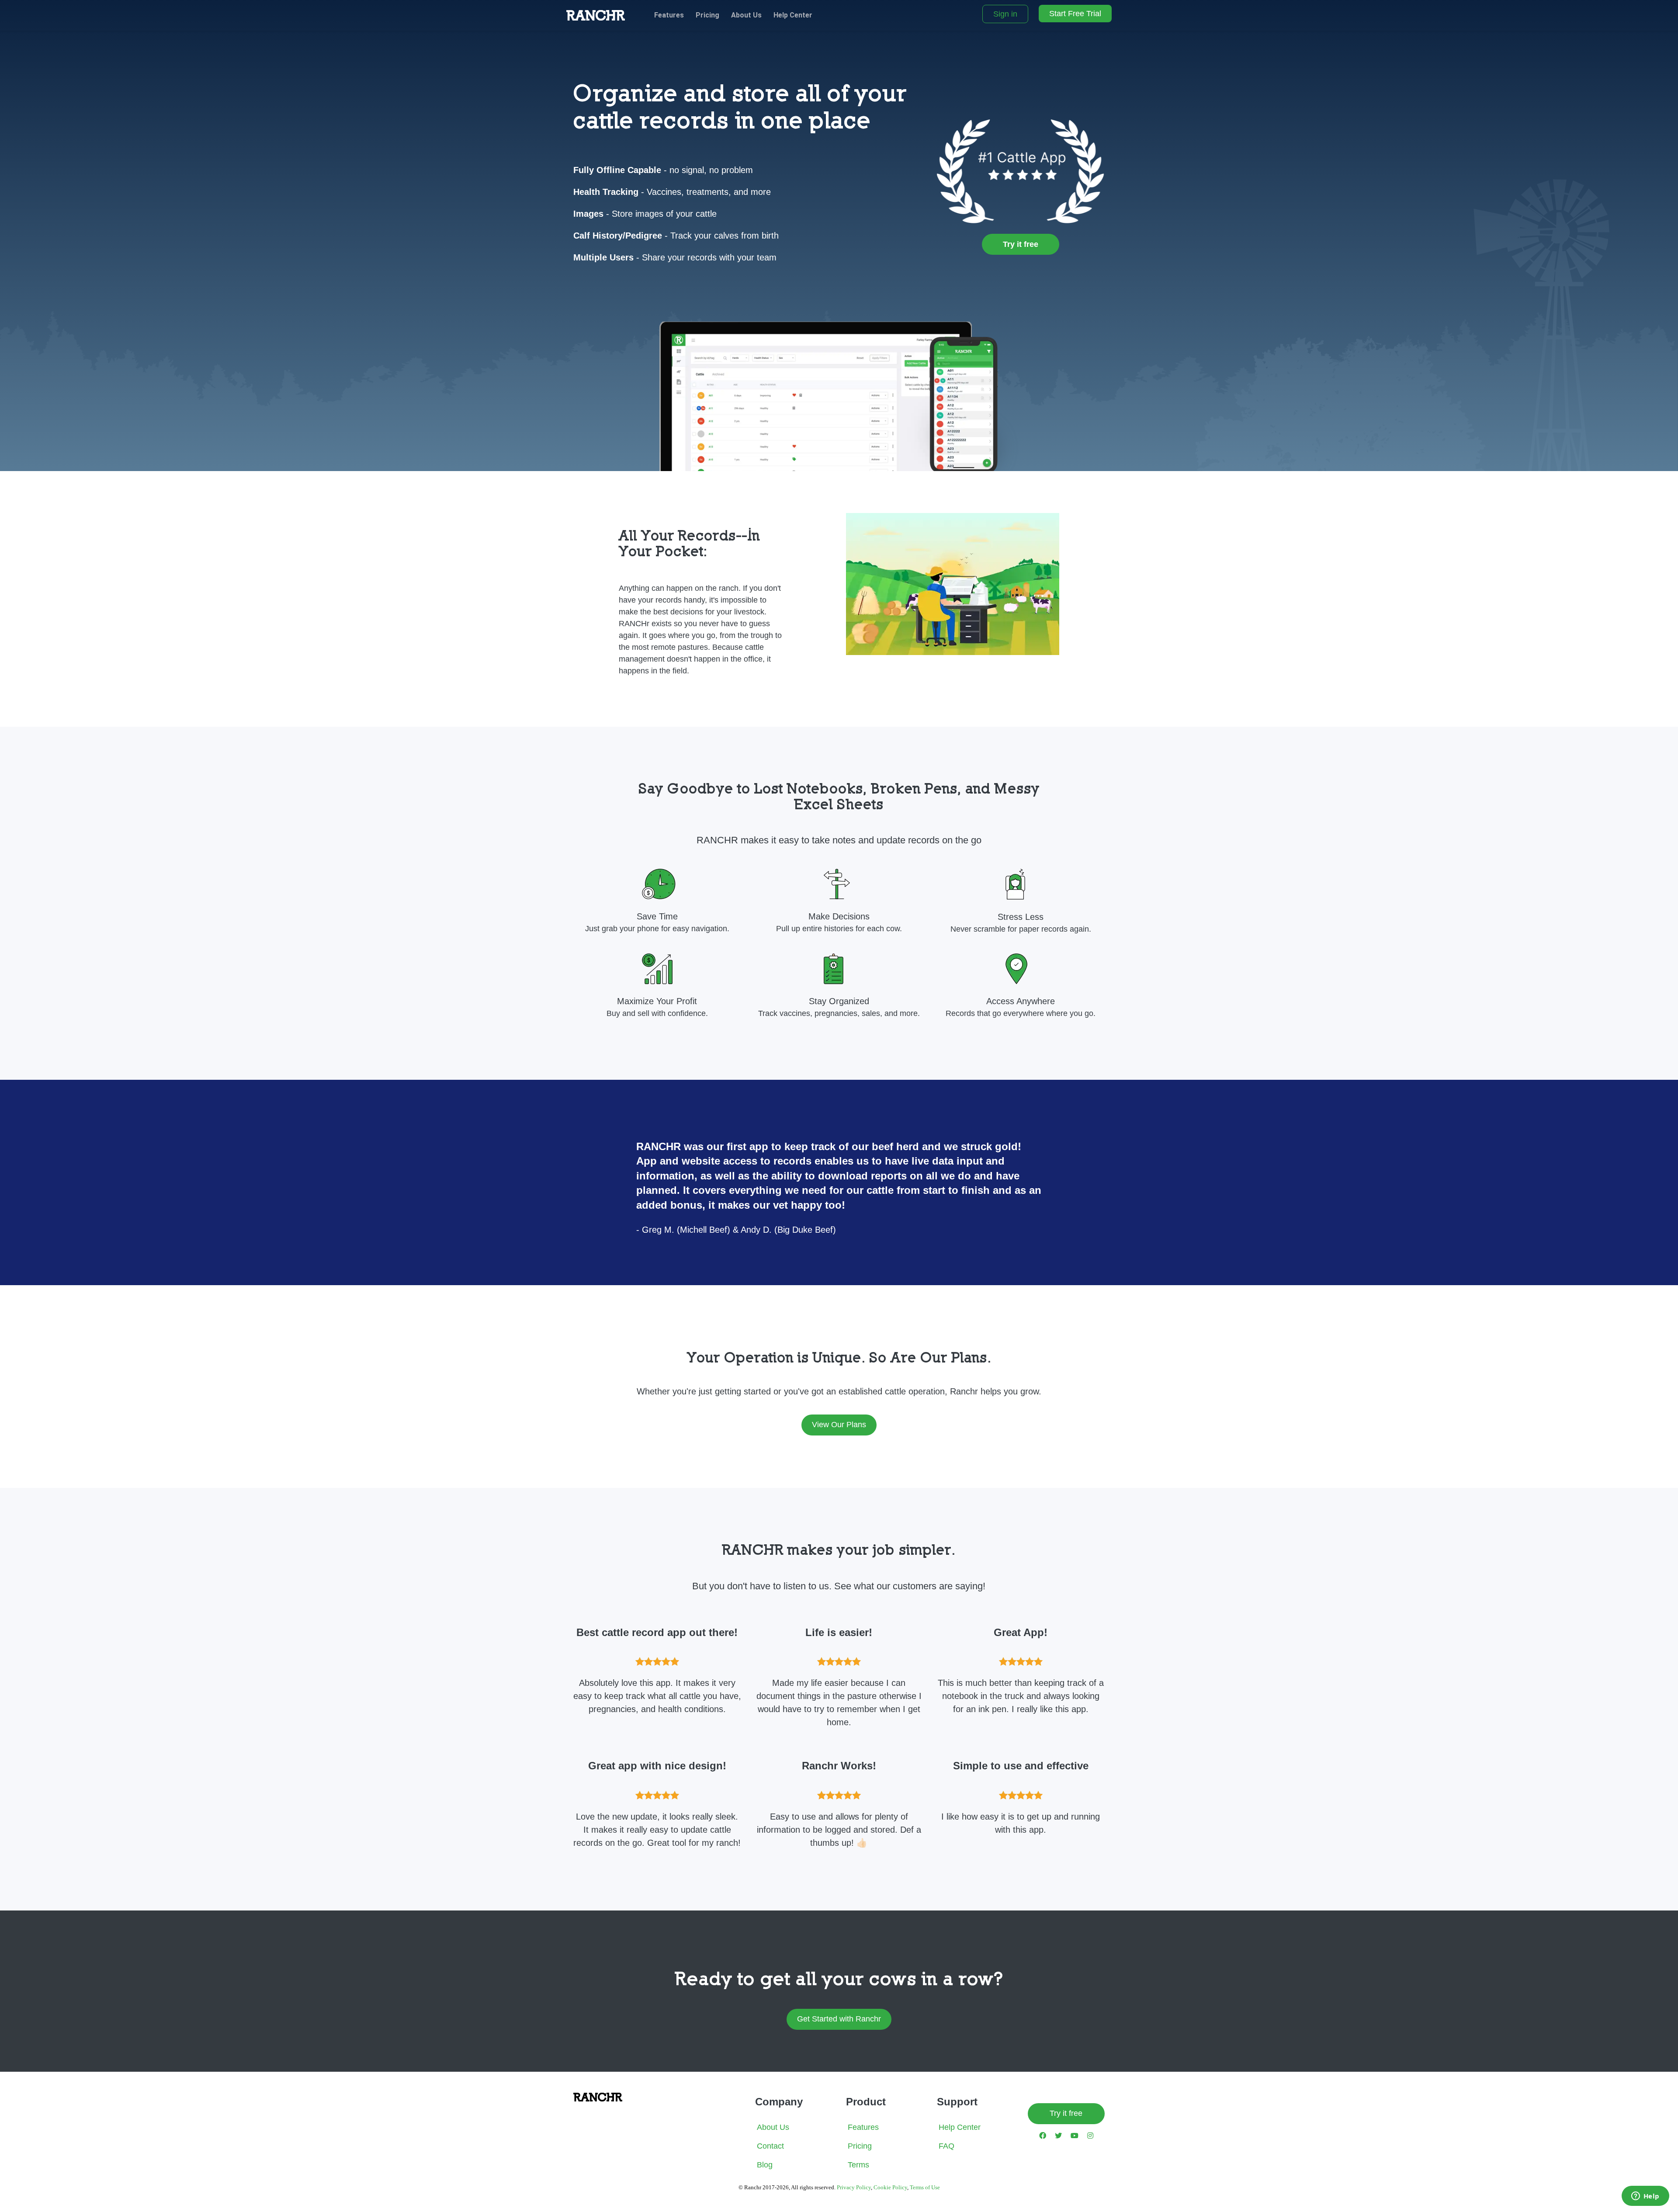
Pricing (707, 15)
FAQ (946, 2146)
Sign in (1005, 14)
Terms (858, 2165)
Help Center (793, 15)
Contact (770, 2146)
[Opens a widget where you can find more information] (1645, 2197)
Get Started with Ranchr (839, 2019)
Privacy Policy (854, 2187)
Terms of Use (925, 2187)
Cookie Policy (890, 2187)
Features (669, 15)
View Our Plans (839, 1425)
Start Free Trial (1075, 14)
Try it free (1066, 2113)
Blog (765, 2165)
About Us (746, 15)
